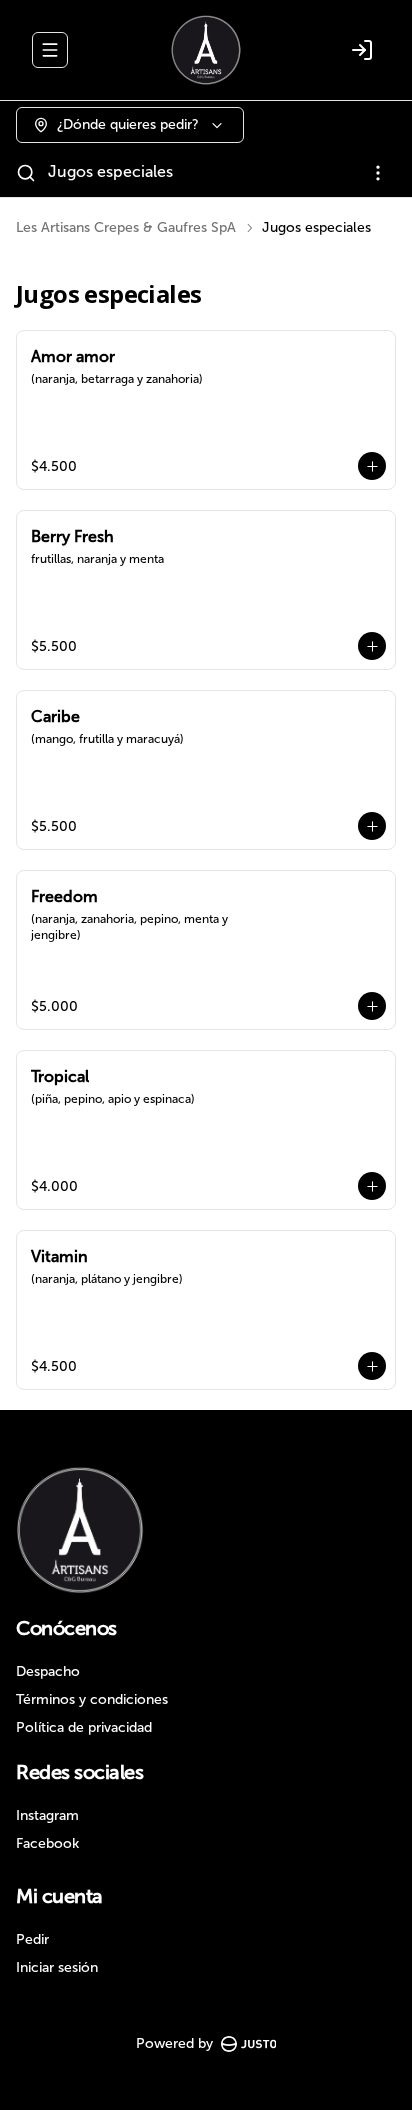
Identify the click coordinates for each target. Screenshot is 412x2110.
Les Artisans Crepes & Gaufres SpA (126, 227)
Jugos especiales (110, 171)
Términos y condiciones (92, 1699)
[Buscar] (26, 173)
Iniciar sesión (57, 1967)
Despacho (48, 1671)
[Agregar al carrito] (372, 466)
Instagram (47, 1815)
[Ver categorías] (378, 173)
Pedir (32, 1939)
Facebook (47, 1843)
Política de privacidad (84, 1727)
